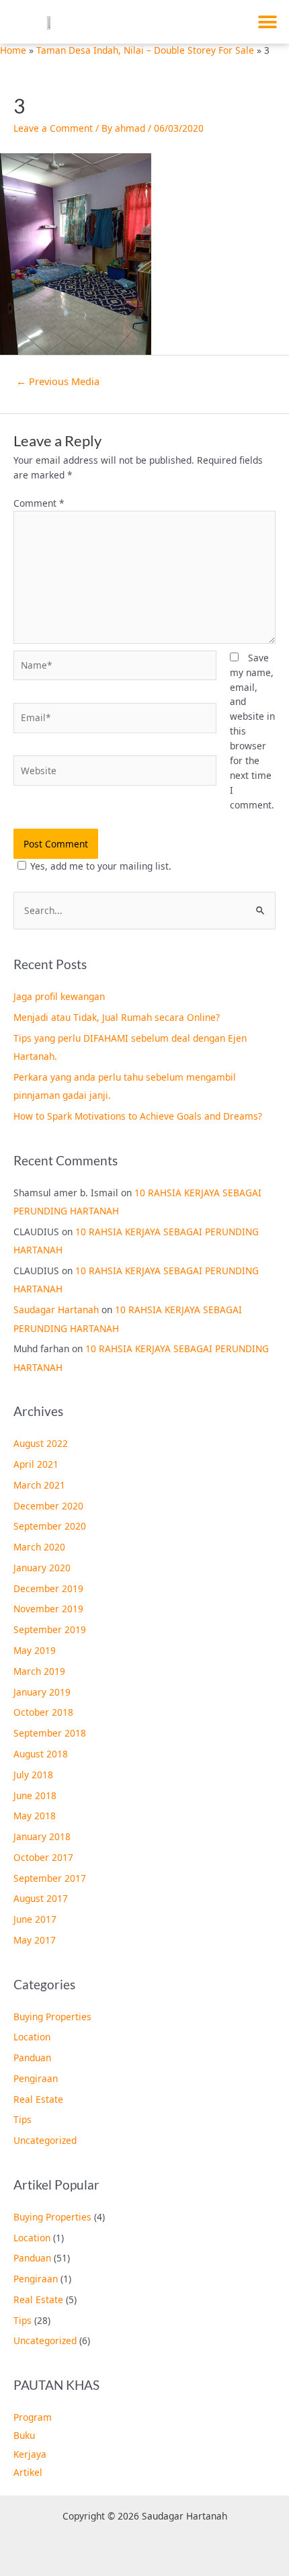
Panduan (32, 2058)
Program (33, 2417)
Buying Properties (52, 2017)
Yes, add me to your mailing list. (101, 866)
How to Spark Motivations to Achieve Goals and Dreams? (138, 1116)
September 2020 (50, 1526)
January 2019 (42, 1692)
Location (32, 2037)
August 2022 (41, 1443)
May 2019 (35, 1650)
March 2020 (39, 1547)
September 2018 (50, 1733)
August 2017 (41, 1898)
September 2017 (50, 1878)
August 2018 (41, 1754)
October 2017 (43, 1857)
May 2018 (35, 1816)
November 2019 (48, 1609)
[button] (267, 22)
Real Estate (38, 2099)
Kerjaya (30, 2454)
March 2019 (39, 1671)
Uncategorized (45, 2140)
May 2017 (35, 1940)
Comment (39, 503)
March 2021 (39, 1485)
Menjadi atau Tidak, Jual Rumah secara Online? (117, 1017)
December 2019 (48, 1588)
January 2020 (42, 1568)
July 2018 (33, 1775)
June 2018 (35, 1795)
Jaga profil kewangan (59, 996)
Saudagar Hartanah (56, 1310)
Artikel (28, 2472)
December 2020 (48, 1506)
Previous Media (58, 381)
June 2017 (35, 1919)
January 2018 (42, 1836)
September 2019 (50, 1629)
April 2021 (36, 1464)
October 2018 (43, 1712)
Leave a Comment (53, 128)
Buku (24, 2435)
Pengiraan (36, 2078)
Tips (23, 2119)
